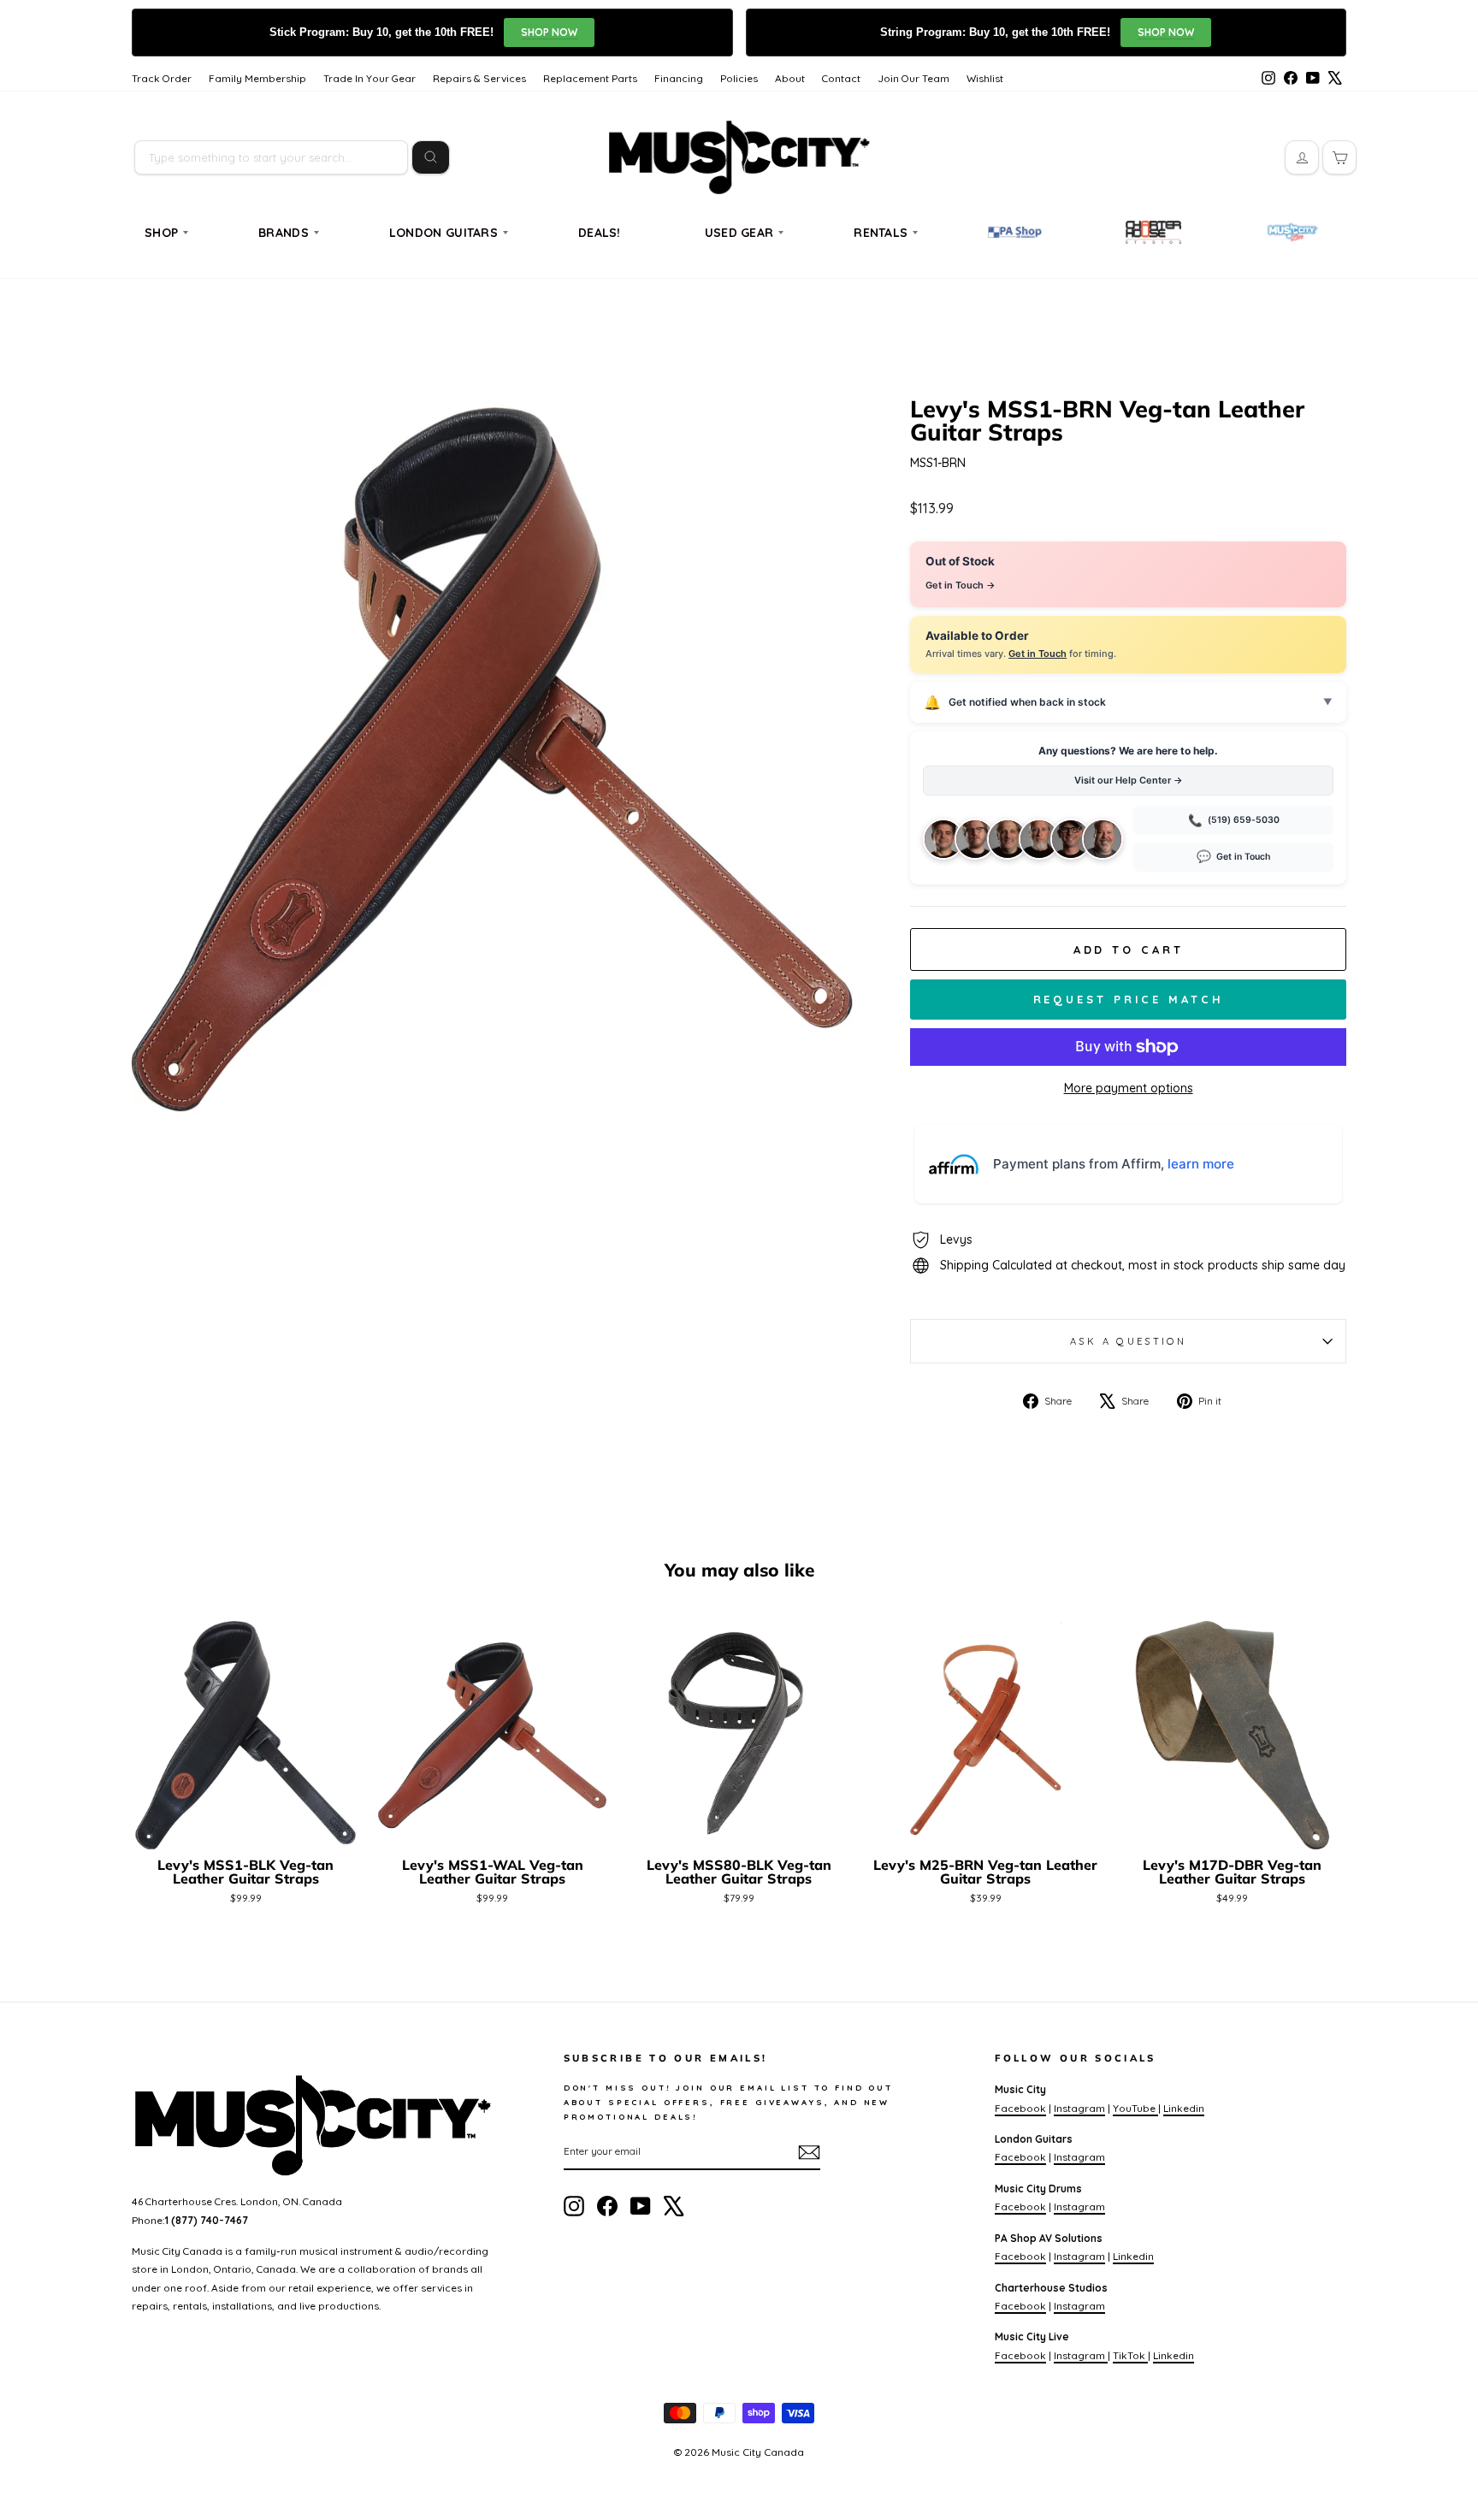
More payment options (1129, 1088)
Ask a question (1128, 1341)
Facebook (1020, 2108)
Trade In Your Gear (369, 78)
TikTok (1130, 2355)
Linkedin (1184, 2108)
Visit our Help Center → (1129, 780)
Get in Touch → (961, 585)
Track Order (162, 78)
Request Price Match (1129, 999)
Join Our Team (913, 78)
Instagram (1079, 2108)
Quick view (246, 1828)
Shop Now (549, 32)
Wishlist (985, 78)
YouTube (1135, 2108)
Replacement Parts (590, 78)
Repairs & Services (479, 78)
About (790, 78)
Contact (841, 78)
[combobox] (271, 157)
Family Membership (257, 78)
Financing (679, 78)
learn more (1201, 1164)
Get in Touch (1038, 654)
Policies (739, 78)
